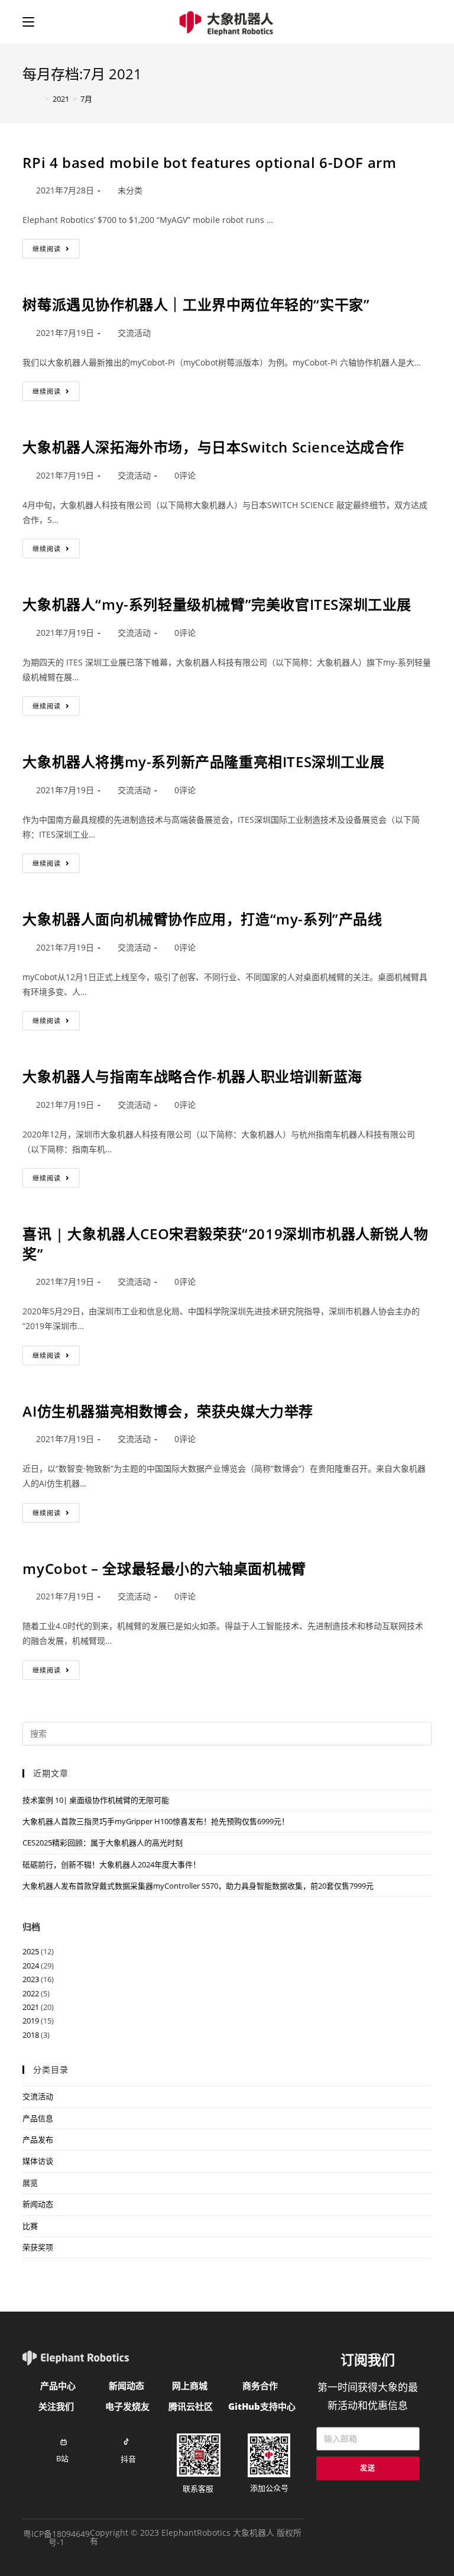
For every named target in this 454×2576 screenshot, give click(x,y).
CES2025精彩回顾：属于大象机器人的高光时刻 (103, 1843)
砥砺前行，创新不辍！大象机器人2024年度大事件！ (111, 1864)
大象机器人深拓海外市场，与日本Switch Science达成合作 (213, 447)
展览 (30, 2183)
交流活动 (134, 333)
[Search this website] (227, 1733)
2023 (31, 1979)
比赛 (30, 2226)
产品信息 (38, 2118)
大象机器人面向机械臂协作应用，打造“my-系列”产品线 (202, 919)
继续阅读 (56, 246)
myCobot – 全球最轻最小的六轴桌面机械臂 (164, 1568)
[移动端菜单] (28, 22)
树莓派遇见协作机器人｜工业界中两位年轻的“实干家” (196, 304)
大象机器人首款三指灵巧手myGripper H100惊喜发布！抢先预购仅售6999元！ (156, 1821)
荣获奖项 (38, 2247)
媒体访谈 (38, 2161)
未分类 (130, 190)
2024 (31, 1966)
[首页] (32, 99)
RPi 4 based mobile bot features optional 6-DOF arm (209, 162)
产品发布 (38, 2139)
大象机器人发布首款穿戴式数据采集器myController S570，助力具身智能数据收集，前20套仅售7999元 (198, 1886)
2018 (31, 2035)
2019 (31, 2021)
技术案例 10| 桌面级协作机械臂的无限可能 (96, 1800)
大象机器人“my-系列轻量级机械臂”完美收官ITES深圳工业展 (217, 604)
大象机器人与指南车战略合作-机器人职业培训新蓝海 (192, 1076)
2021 (31, 2007)
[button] (58, 2386)
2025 (31, 1951)
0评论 (185, 475)
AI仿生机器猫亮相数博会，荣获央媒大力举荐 (168, 1411)
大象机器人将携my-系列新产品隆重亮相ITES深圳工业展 (203, 762)
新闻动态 (38, 2204)
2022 (31, 1993)
